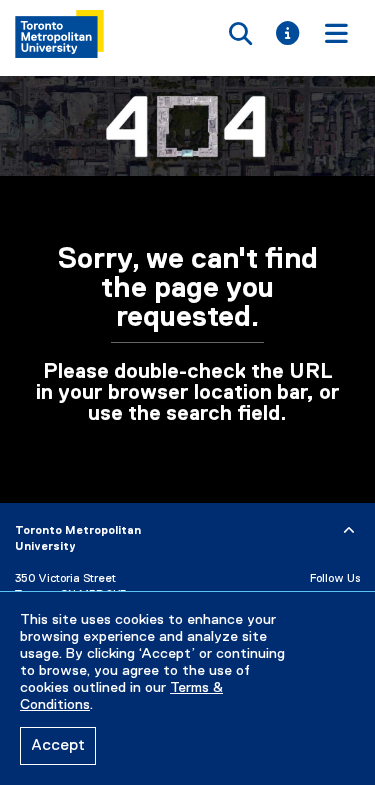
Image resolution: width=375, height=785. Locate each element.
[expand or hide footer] (349, 531)
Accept (58, 746)
